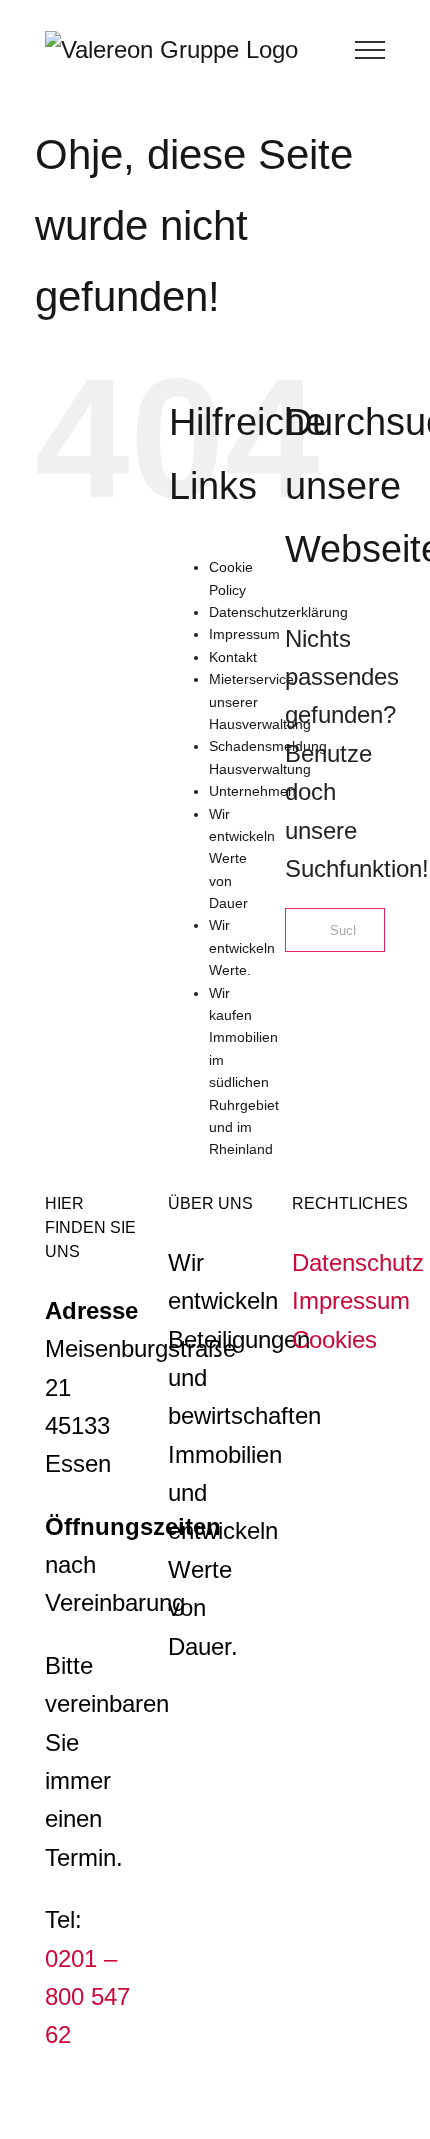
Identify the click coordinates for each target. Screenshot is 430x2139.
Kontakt (233, 657)
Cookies (334, 1339)
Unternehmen (252, 791)
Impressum (244, 634)
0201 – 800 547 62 (87, 1997)
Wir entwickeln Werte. (242, 947)
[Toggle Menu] (370, 50)
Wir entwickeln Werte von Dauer (242, 859)
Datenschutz (358, 1262)
